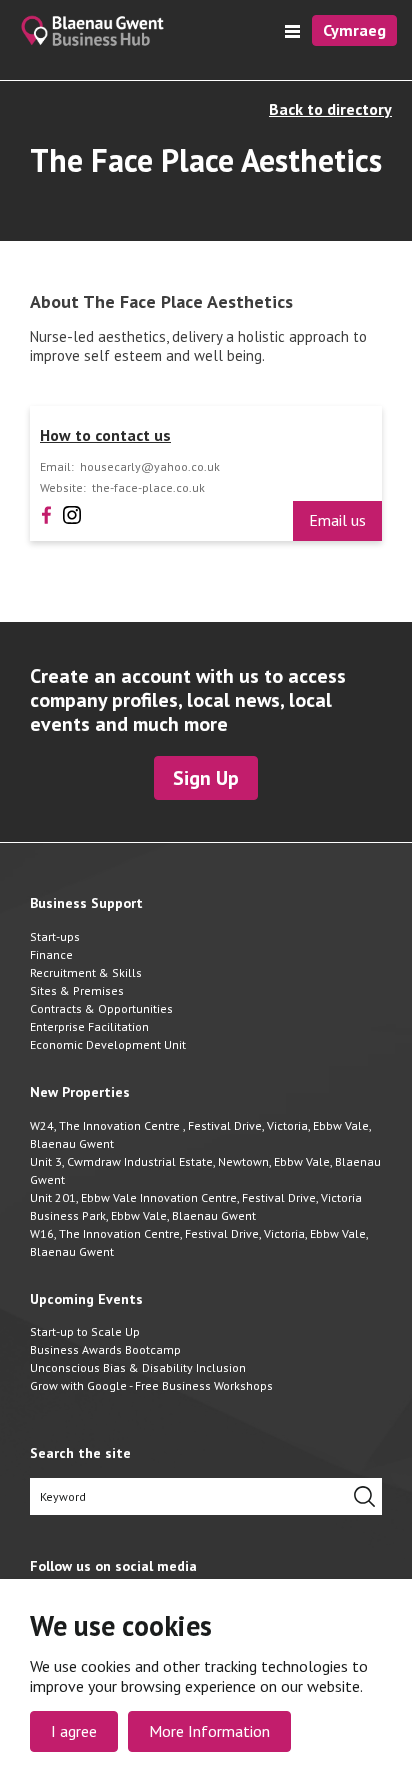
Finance (51, 954)
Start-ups (55, 936)
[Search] (364, 1496)
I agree (74, 1731)
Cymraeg (354, 30)
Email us (337, 520)
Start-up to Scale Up (85, 1331)
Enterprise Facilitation (89, 1026)
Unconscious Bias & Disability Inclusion (138, 1367)
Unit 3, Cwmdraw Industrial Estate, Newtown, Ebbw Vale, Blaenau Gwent (205, 1170)
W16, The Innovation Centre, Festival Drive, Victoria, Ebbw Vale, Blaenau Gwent (199, 1242)
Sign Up (206, 778)
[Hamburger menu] (292, 31)
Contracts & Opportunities (101, 1008)
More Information (209, 1731)
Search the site (80, 1453)
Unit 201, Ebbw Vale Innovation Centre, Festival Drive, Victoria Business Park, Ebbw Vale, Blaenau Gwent (196, 1206)
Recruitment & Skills (86, 972)
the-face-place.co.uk (148, 488)
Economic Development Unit (108, 1044)
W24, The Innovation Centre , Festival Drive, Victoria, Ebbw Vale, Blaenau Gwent (200, 1134)
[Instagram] (72, 513)
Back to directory (330, 109)
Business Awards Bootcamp (105, 1349)
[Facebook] (46, 513)
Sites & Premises (77, 990)
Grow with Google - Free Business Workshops (151, 1385)
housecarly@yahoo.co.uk (150, 467)
